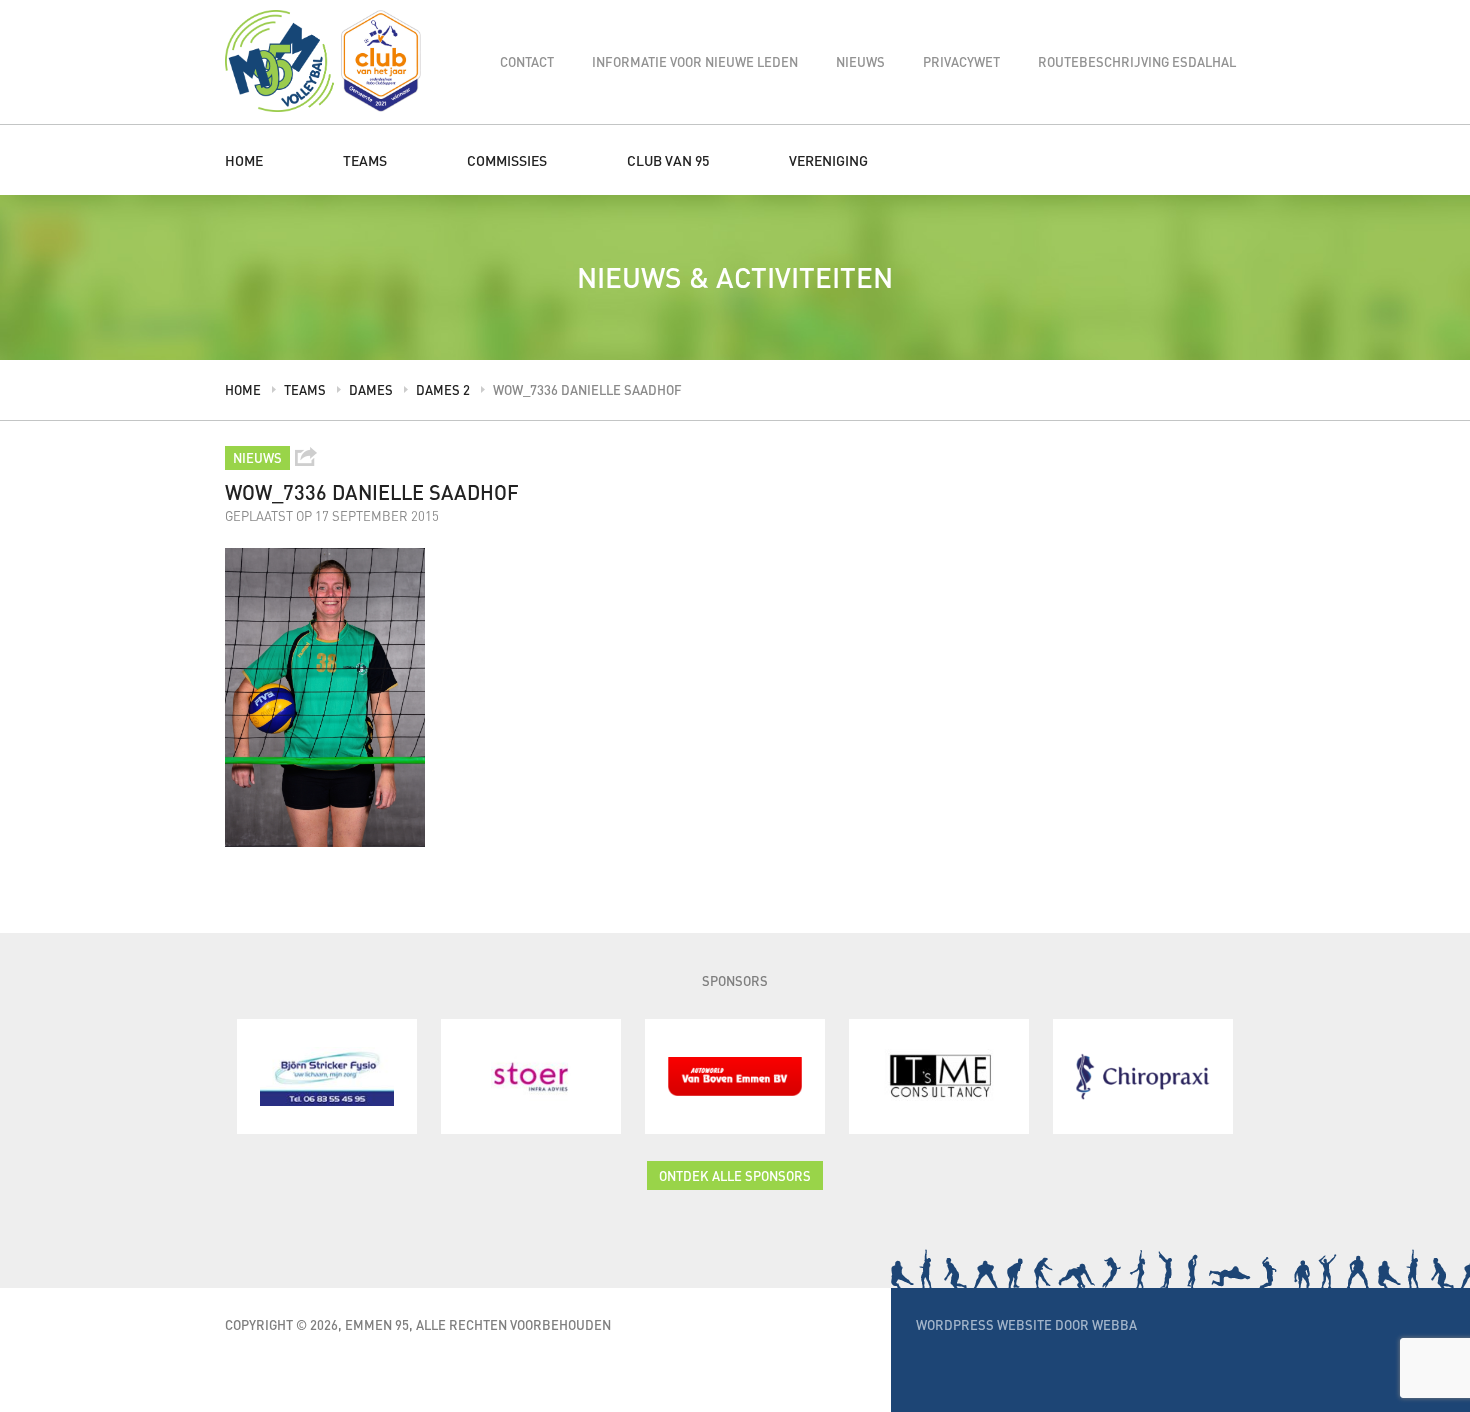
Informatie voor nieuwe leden (695, 61)
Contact (527, 61)
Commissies (507, 160)
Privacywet (961, 61)
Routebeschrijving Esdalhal (1137, 61)
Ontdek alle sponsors (735, 1175)
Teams (365, 160)
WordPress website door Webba (1026, 1324)
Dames (371, 389)
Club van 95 (668, 160)
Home (244, 160)
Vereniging (828, 160)
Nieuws (860, 61)
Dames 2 (443, 389)
